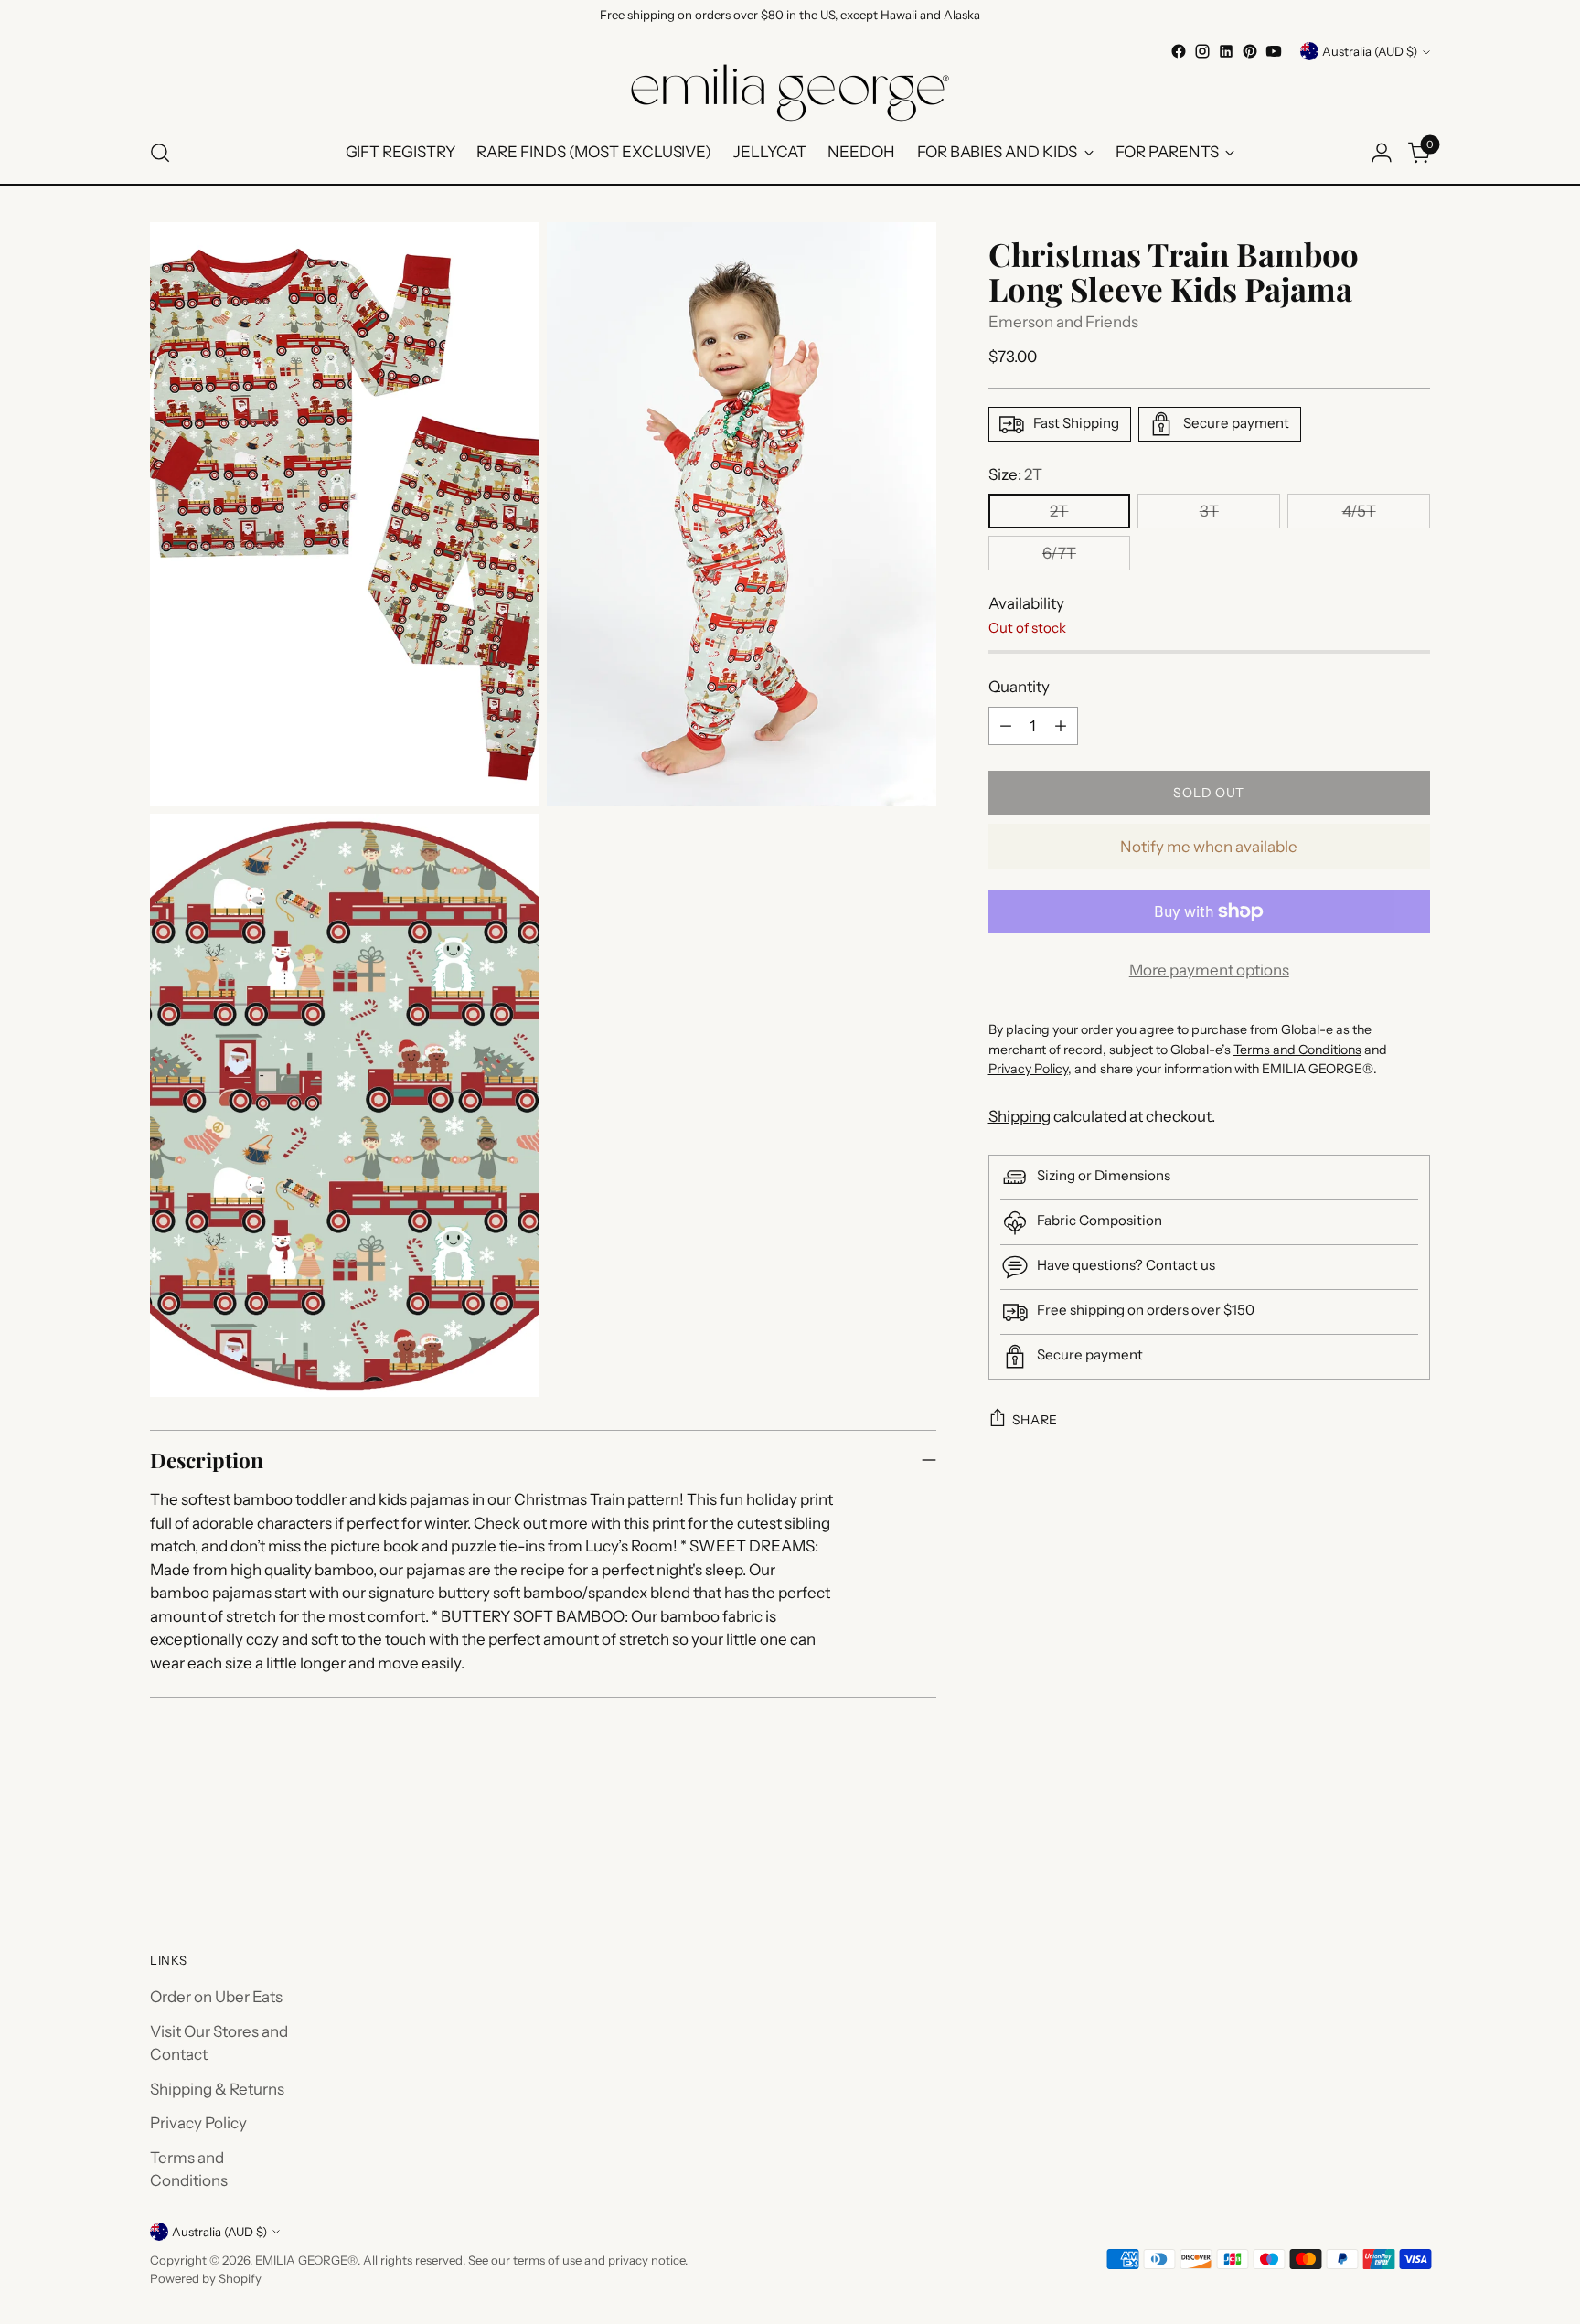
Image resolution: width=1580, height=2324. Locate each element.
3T (1209, 511)
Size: (1015, 474)
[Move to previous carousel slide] (1372, 1850)
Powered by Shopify (206, 2278)
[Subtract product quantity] (1006, 726)
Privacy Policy (198, 2123)
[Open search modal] (160, 153)
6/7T (1059, 553)
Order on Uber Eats (216, 1997)
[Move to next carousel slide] (1415, 1849)
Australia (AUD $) (1370, 51)
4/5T (1359, 511)
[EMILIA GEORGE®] (790, 93)
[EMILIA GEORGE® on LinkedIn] (1226, 51)
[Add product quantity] (1061, 726)
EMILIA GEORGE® (306, 2260)
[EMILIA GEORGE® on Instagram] (1202, 51)
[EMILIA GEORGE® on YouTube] (1274, 51)
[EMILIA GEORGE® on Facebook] (1179, 51)
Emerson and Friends (1063, 322)
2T (1059, 511)
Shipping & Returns (217, 2089)
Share (1036, 1420)
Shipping (1020, 1116)
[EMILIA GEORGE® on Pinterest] (1250, 51)
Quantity (1019, 687)
